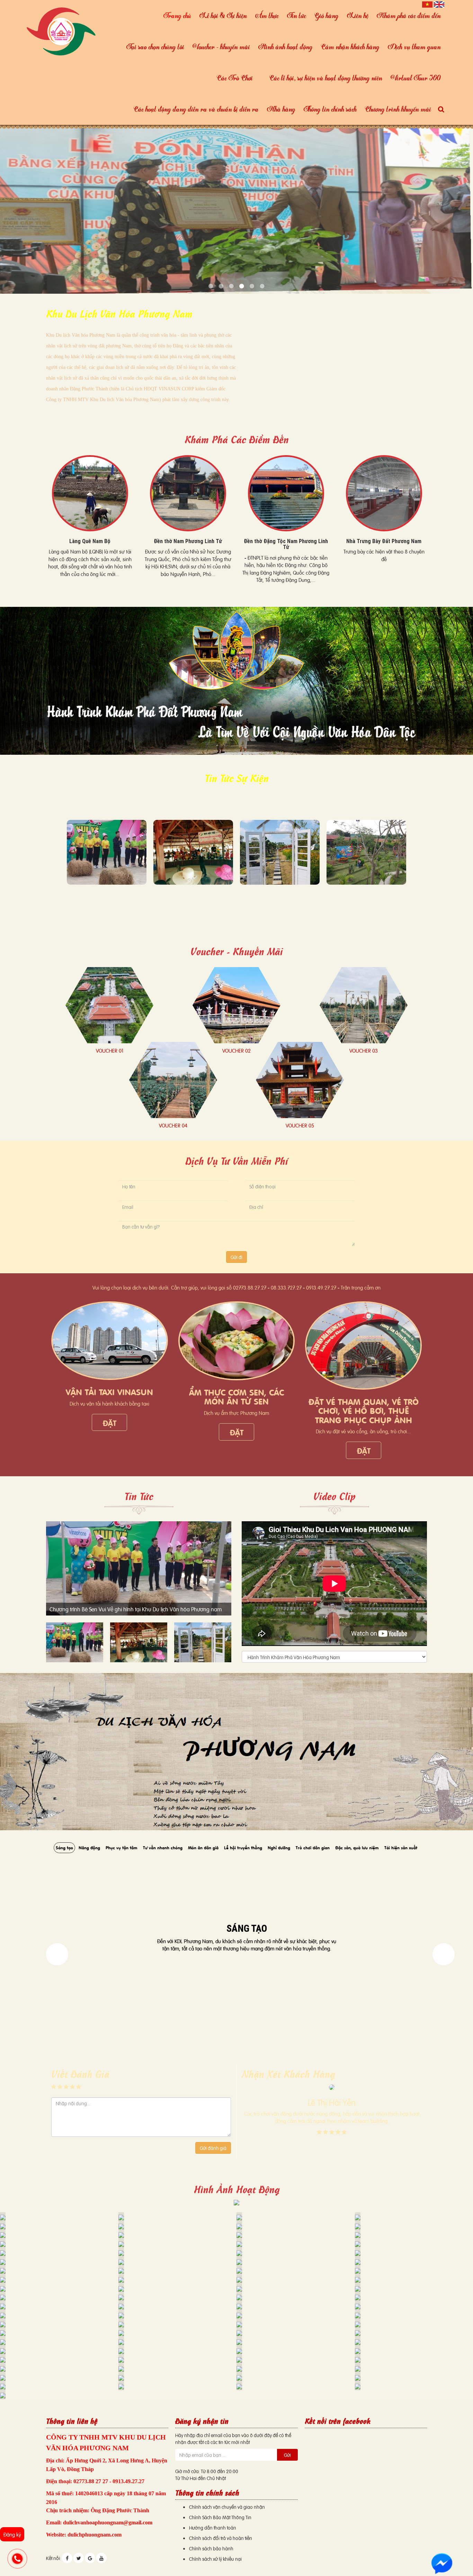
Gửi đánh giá (213, 2148)
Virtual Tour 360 (416, 78)
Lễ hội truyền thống (243, 1847)
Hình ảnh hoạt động (285, 47)
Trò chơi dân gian (313, 1847)
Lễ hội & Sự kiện (223, 15)
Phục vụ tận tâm (122, 1847)
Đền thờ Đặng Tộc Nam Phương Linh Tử (188, 544)
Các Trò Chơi (235, 78)
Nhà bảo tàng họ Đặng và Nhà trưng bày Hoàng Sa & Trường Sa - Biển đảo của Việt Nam (384, 547)
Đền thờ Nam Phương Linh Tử (90, 541)
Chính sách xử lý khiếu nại (215, 2559)
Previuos (444, 1954)
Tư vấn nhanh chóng (163, 1847)
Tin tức (297, 15)
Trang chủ (177, 15)
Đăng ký (12, 2534)
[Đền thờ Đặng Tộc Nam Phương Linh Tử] (188, 493)
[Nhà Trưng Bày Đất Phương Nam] (286, 493)
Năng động (89, 1847)
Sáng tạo (64, 1847)
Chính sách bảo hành (211, 2548)
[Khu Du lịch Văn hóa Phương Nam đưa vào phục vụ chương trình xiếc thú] (193, 852)
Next (57, 1954)
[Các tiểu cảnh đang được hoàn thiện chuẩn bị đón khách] (280, 852)
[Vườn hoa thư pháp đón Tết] (366, 852)
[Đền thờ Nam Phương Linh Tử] (90, 493)
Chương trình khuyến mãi (398, 109)
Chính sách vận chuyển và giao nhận (227, 2507)
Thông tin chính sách (330, 109)
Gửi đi (237, 1257)
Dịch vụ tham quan (414, 47)
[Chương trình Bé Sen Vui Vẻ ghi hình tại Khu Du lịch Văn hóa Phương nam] (107, 852)
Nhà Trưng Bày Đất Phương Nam (286, 541)
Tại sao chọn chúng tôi (155, 47)
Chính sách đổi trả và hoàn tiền (221, 2538)
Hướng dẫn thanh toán (213, 2527)
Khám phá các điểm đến (409, 15)
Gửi (287, 2455)
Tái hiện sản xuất (401, 1847)
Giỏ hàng (327, 15)
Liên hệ (358, 15)
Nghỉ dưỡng (279, 1847)
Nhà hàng (281, 109)
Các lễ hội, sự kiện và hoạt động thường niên (326, 78)
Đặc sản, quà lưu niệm (357, 1847)
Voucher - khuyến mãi (221, 47)
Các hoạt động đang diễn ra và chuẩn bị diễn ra (196, 109)
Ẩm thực (267, 15)
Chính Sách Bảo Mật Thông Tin (220, 2517)
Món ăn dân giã (203, 1847)
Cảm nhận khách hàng (350, 47)
